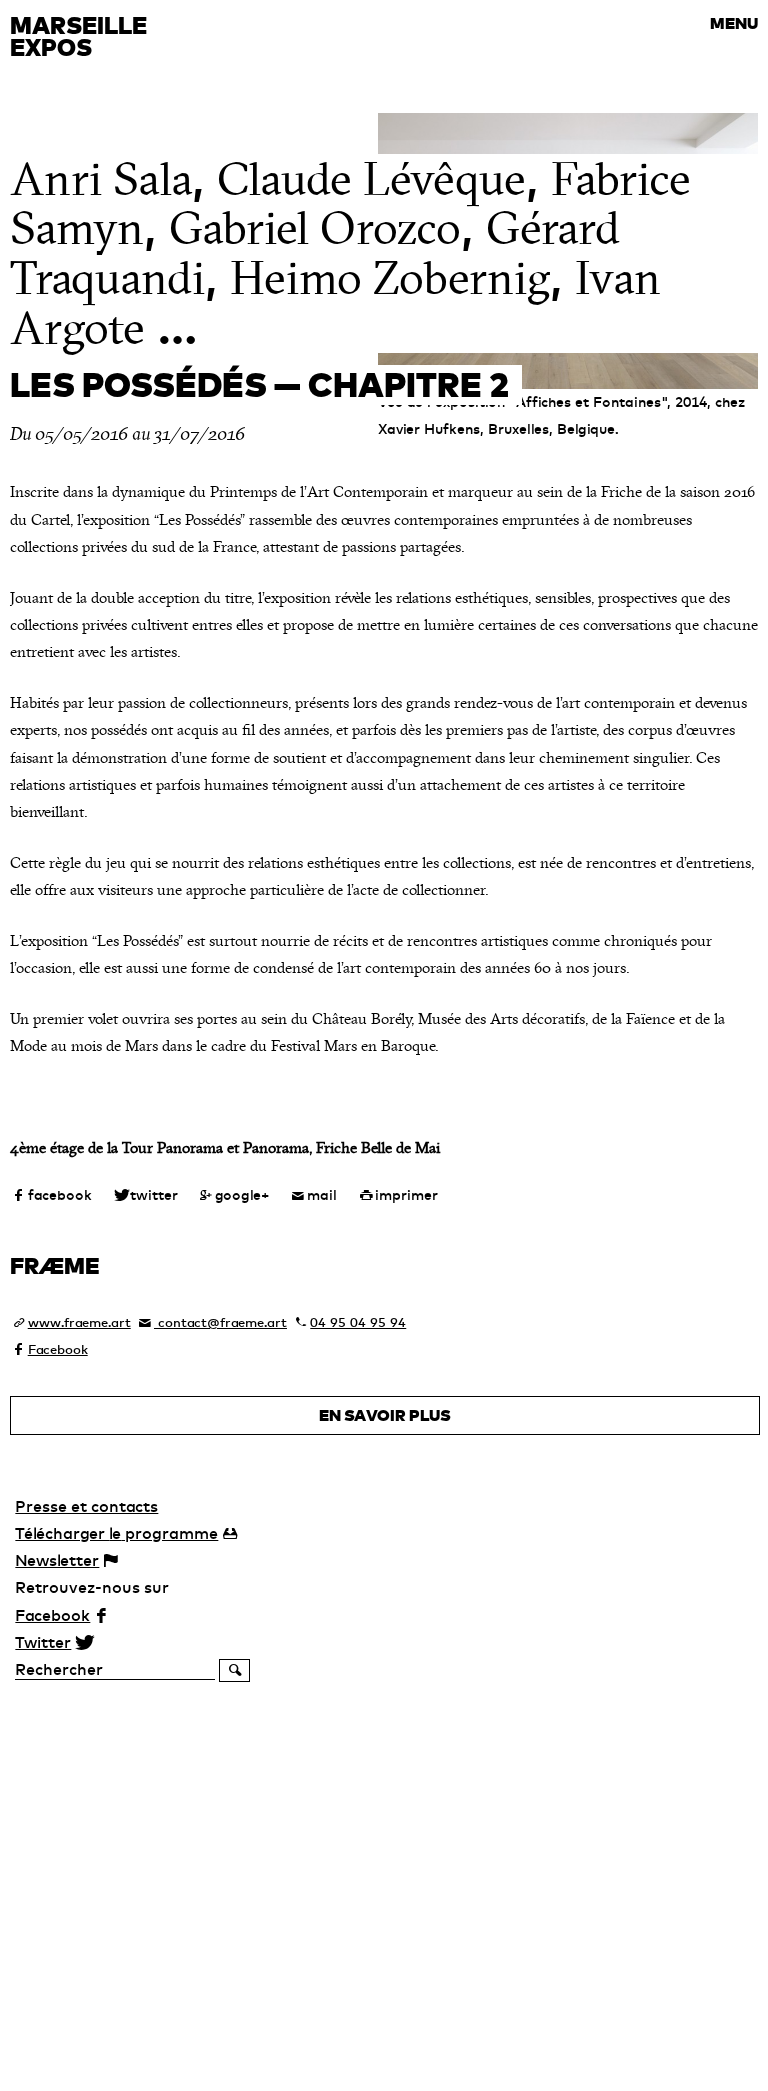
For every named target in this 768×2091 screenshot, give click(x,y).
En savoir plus (385, 1415)
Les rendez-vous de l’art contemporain (137, 84)
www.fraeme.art (79, 1322)
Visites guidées (84, 64)
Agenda (37, 8)
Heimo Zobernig (390, 278)
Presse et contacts (86, 1506)
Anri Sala (101, 179)
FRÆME (55, 1265)
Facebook (58, 1349)
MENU (734, 23)
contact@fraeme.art (220, 1322)
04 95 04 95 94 (358, 1322)
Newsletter (57, 1560)
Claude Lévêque (371, 179)
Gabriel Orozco (315, 228)
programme (116, 1533)
